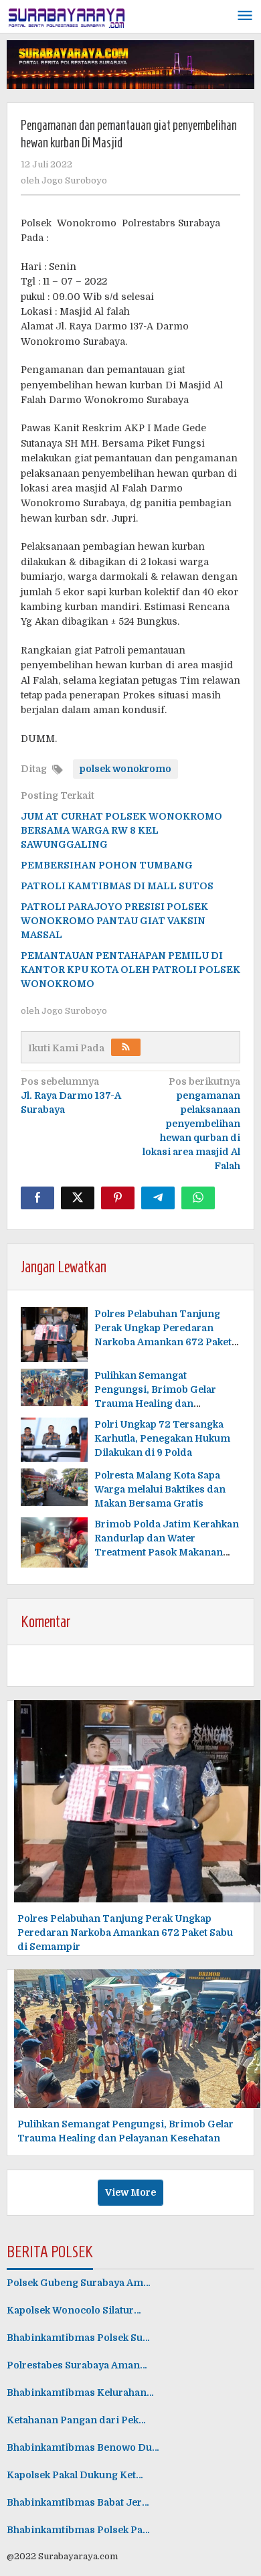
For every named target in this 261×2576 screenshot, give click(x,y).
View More (130, 2192)
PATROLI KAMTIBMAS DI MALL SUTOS (117, 886)
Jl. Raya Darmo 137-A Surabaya (71, 1095)
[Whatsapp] (198, 1198)
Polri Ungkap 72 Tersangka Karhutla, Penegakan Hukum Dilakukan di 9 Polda (162, 1438)
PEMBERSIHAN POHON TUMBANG (107, 865)
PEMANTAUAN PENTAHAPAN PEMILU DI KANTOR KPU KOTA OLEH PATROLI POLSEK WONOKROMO (130, 970)
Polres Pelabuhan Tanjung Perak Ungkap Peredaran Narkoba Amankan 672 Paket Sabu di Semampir (125, 1933)
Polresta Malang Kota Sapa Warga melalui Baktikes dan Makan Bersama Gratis (160, 1489)
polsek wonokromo (125, 769)
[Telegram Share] (158, 1198)
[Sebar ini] (37, 1198)
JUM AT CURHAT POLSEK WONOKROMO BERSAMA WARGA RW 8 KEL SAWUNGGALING (121, 830)
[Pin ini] (118, 1198)
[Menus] (245, 16)
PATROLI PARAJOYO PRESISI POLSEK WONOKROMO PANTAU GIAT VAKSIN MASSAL (114, 921)
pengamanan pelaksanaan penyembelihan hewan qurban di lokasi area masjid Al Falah (191, 1124)
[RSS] (126, 1047)
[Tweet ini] (78, 1198)
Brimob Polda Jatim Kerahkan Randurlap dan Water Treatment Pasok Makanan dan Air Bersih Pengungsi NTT (167, 1552)
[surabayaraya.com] (67, 15)
